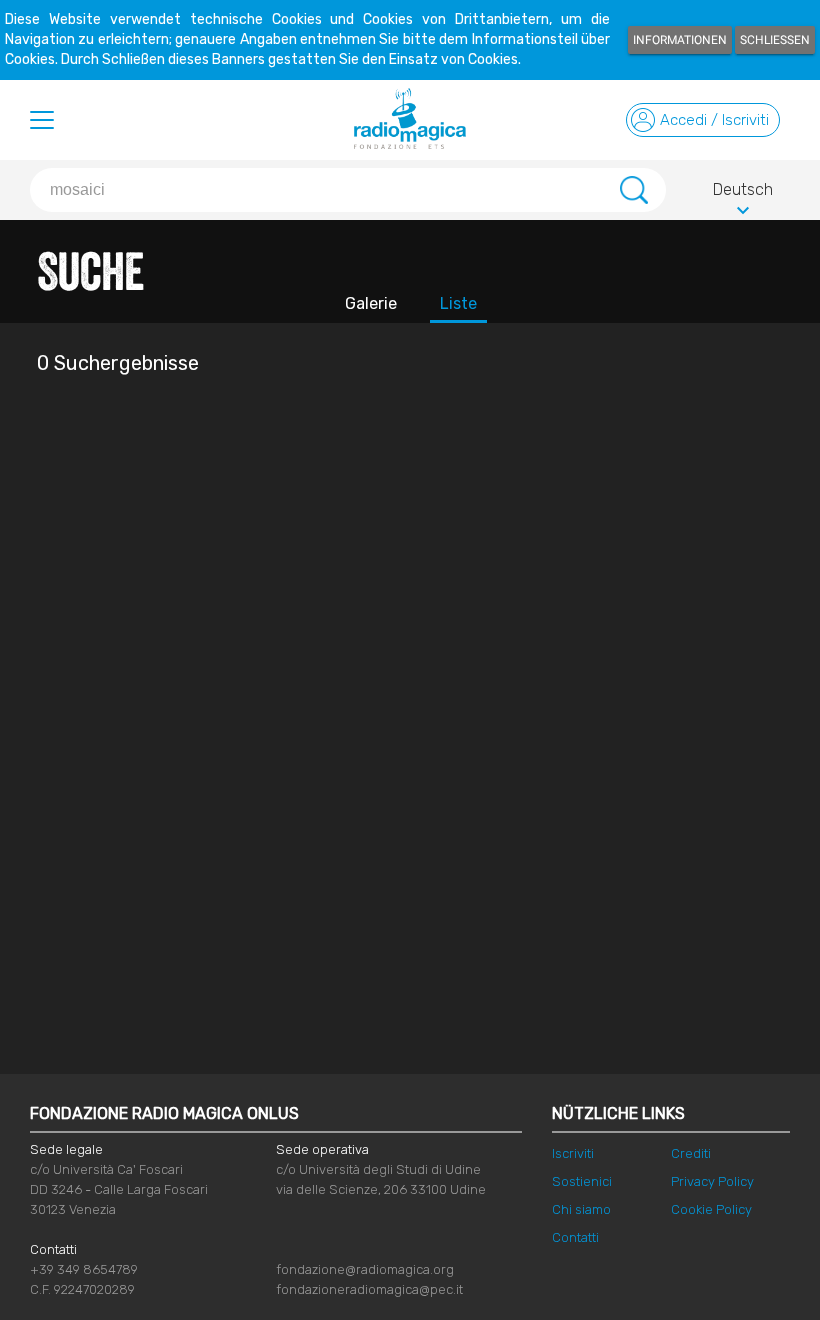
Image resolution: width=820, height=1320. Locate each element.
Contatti (575, 1237)
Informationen (680, 40)
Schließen (775, 40)
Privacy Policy (712, 1181)
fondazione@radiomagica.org (365, 1269)
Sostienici (582, 1181)
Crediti (691, 1153)
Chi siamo (581, 1209)
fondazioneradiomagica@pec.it (369, 1289)
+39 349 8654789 (84, 1269)
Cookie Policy (711, 1209)
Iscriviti (573, 1153)
